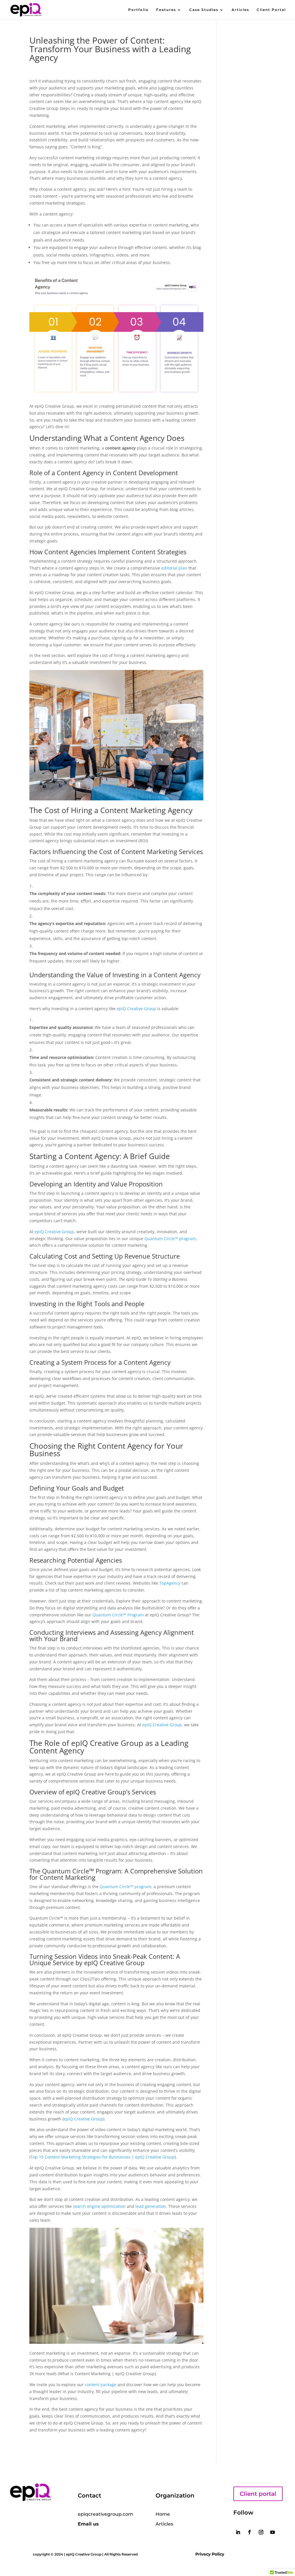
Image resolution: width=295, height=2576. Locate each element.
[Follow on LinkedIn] (238, 2532)
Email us (88, 2524)
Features (166, 10)
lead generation (151, 2206)
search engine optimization (99, 2206)
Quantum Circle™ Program (118, 1615)
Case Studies (204, 10)
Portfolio (138, 10)
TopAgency (170, 1583)
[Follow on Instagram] (261, 2532)
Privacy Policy (210, 2554)
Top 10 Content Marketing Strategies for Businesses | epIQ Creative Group (103, 2157)
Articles (240, 10)
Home (163, 2514)
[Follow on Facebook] (249, 2532)
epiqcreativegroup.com (105, 2514)
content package (101, 2385)
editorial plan (174, 568)
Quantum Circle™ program (170, 1239)
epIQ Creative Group (136, 1009)
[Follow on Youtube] (273, 2532)
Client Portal (271, 10)
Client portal (258, 2494)
